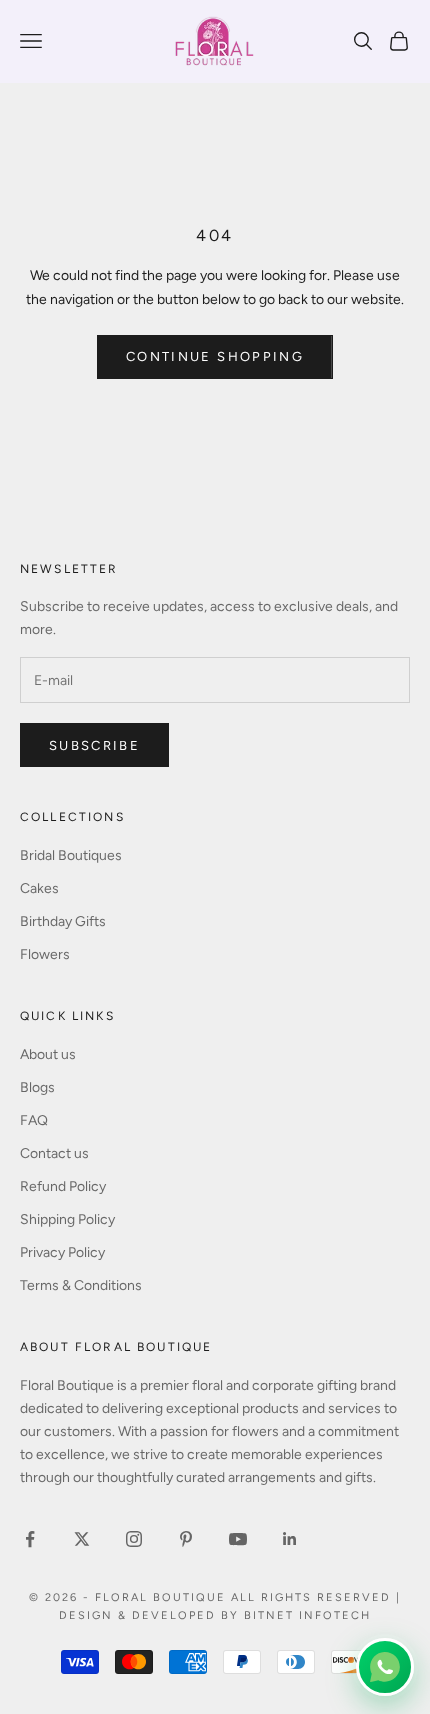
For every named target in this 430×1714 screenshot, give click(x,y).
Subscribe (94, 745)
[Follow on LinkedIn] (290, 1539)
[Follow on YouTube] (238, 1539)
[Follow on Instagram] (134, 1539)
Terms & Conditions (81, 1285)
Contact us (54, 1153)
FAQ (34, 1120)
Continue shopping (215, 356)
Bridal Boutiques (71, 855)
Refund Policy (63, 1186)
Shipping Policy (67, 1219)
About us (48, 1054)
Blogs (37, 1087)
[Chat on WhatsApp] (385, 1667)
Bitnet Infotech (307, 1615)
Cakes (39, 888)
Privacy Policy (62, 1252)
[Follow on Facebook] (30, 1539)
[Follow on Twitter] (82, 1539)
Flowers (45, 954)
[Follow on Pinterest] (186, 1539)
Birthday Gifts (63, 921)
